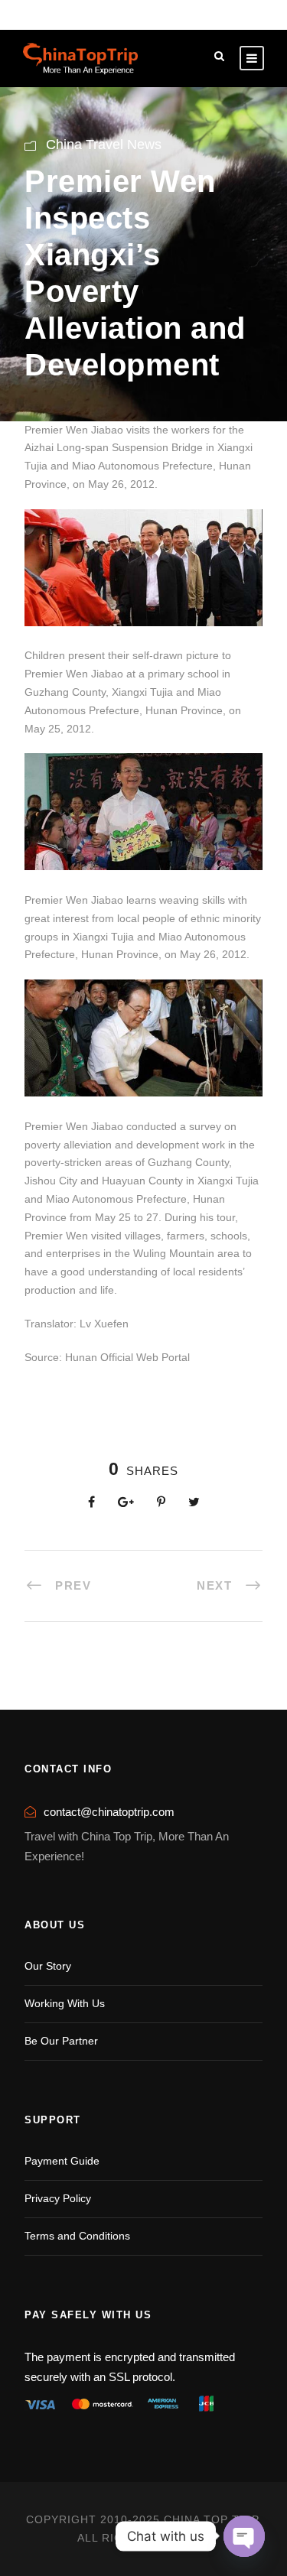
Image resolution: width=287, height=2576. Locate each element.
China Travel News (104, 145)
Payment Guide (62, 2161)
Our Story (48, 1966)
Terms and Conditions (77, 2236)
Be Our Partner (61, 2041)
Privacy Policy (58, 2198)
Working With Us (65, 2003)
